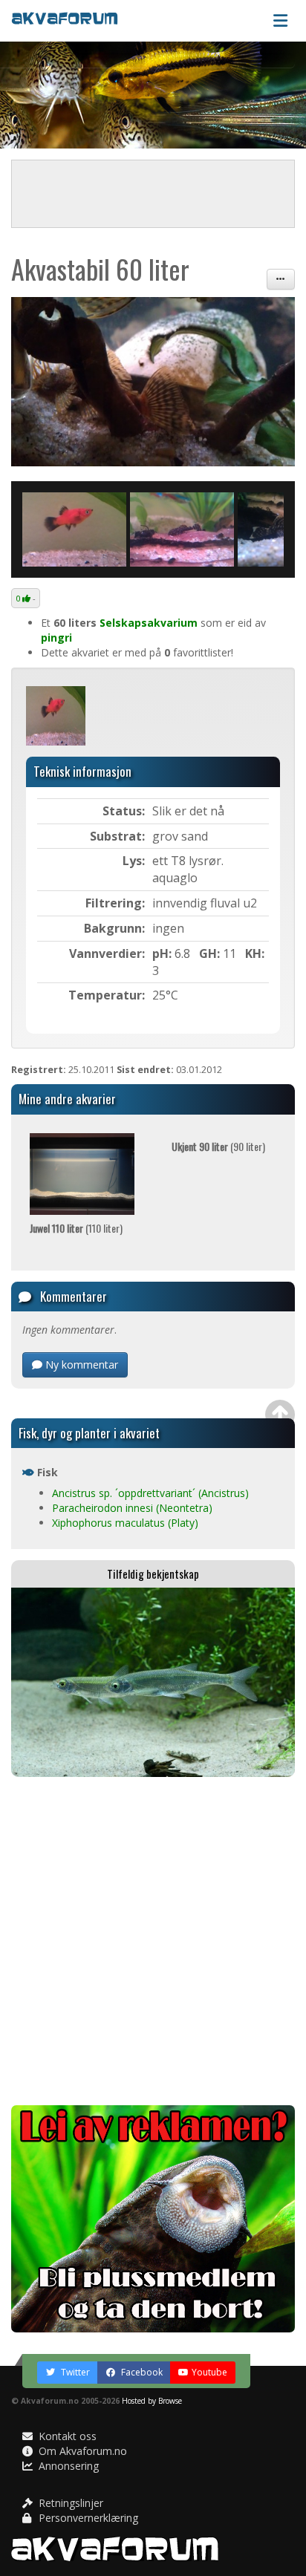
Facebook (141, 2372)
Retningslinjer (69, 2503)
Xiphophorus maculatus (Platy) (125, 1523)
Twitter (74, 2372)
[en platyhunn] (74, 529)
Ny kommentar (80, 1364)
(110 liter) (76, 1228)
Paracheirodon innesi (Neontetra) (132, 1508)
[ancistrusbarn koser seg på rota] (182, 529)
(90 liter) (218, 1146)
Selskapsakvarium (149, 623)
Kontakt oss (66, 2436)
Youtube (209, 2372)
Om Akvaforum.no (81, 2451)
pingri (56, 638)
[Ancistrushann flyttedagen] (153, 382)
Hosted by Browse (152, 2401)
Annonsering (67, 2466)
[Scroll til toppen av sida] (280, 1415)
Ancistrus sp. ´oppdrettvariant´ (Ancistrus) (150, 1493)
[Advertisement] (153, 1941)
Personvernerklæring (87, 2518)
